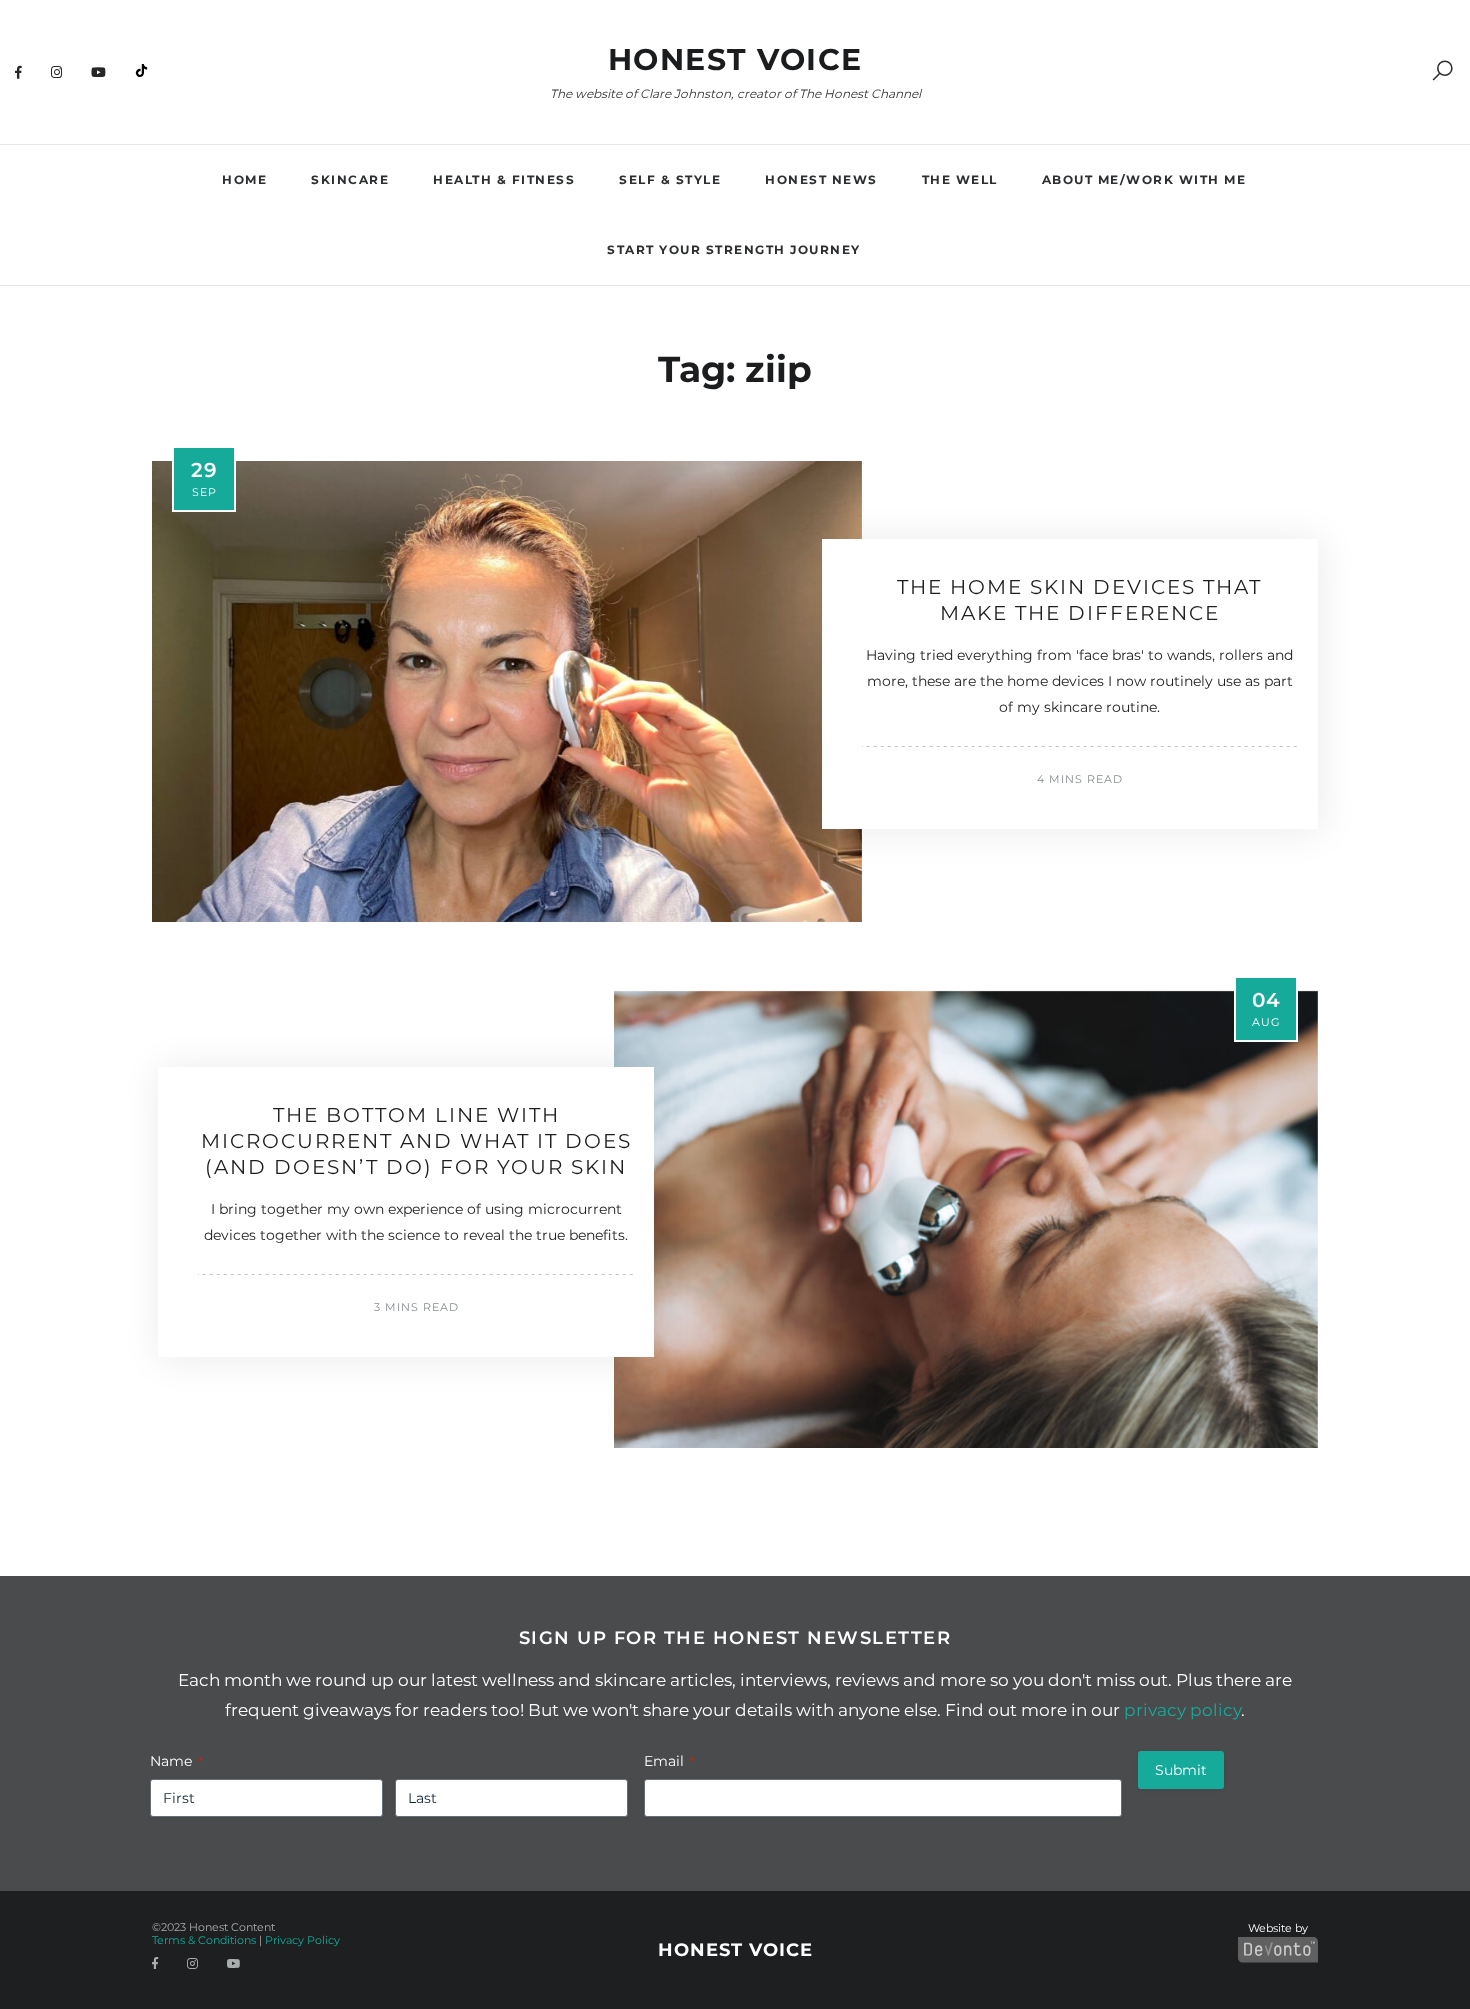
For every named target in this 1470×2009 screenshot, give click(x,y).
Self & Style (670, 179)
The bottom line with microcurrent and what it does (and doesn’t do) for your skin (416, 1141)
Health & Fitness (504, 179)
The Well (960, 179)
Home (244, 179)
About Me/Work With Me (1144, 179)
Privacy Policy (302, 1940)
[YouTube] (99, 72)
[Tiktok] (141, 72)
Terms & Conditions (204, 1940)
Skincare (350, 179)
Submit (1181, 1770)
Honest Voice (735, 59)
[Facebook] (19, 72)
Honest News (821, 179)
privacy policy (1182, 1710)
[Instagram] (57, 72)
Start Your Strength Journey (734, 249)
